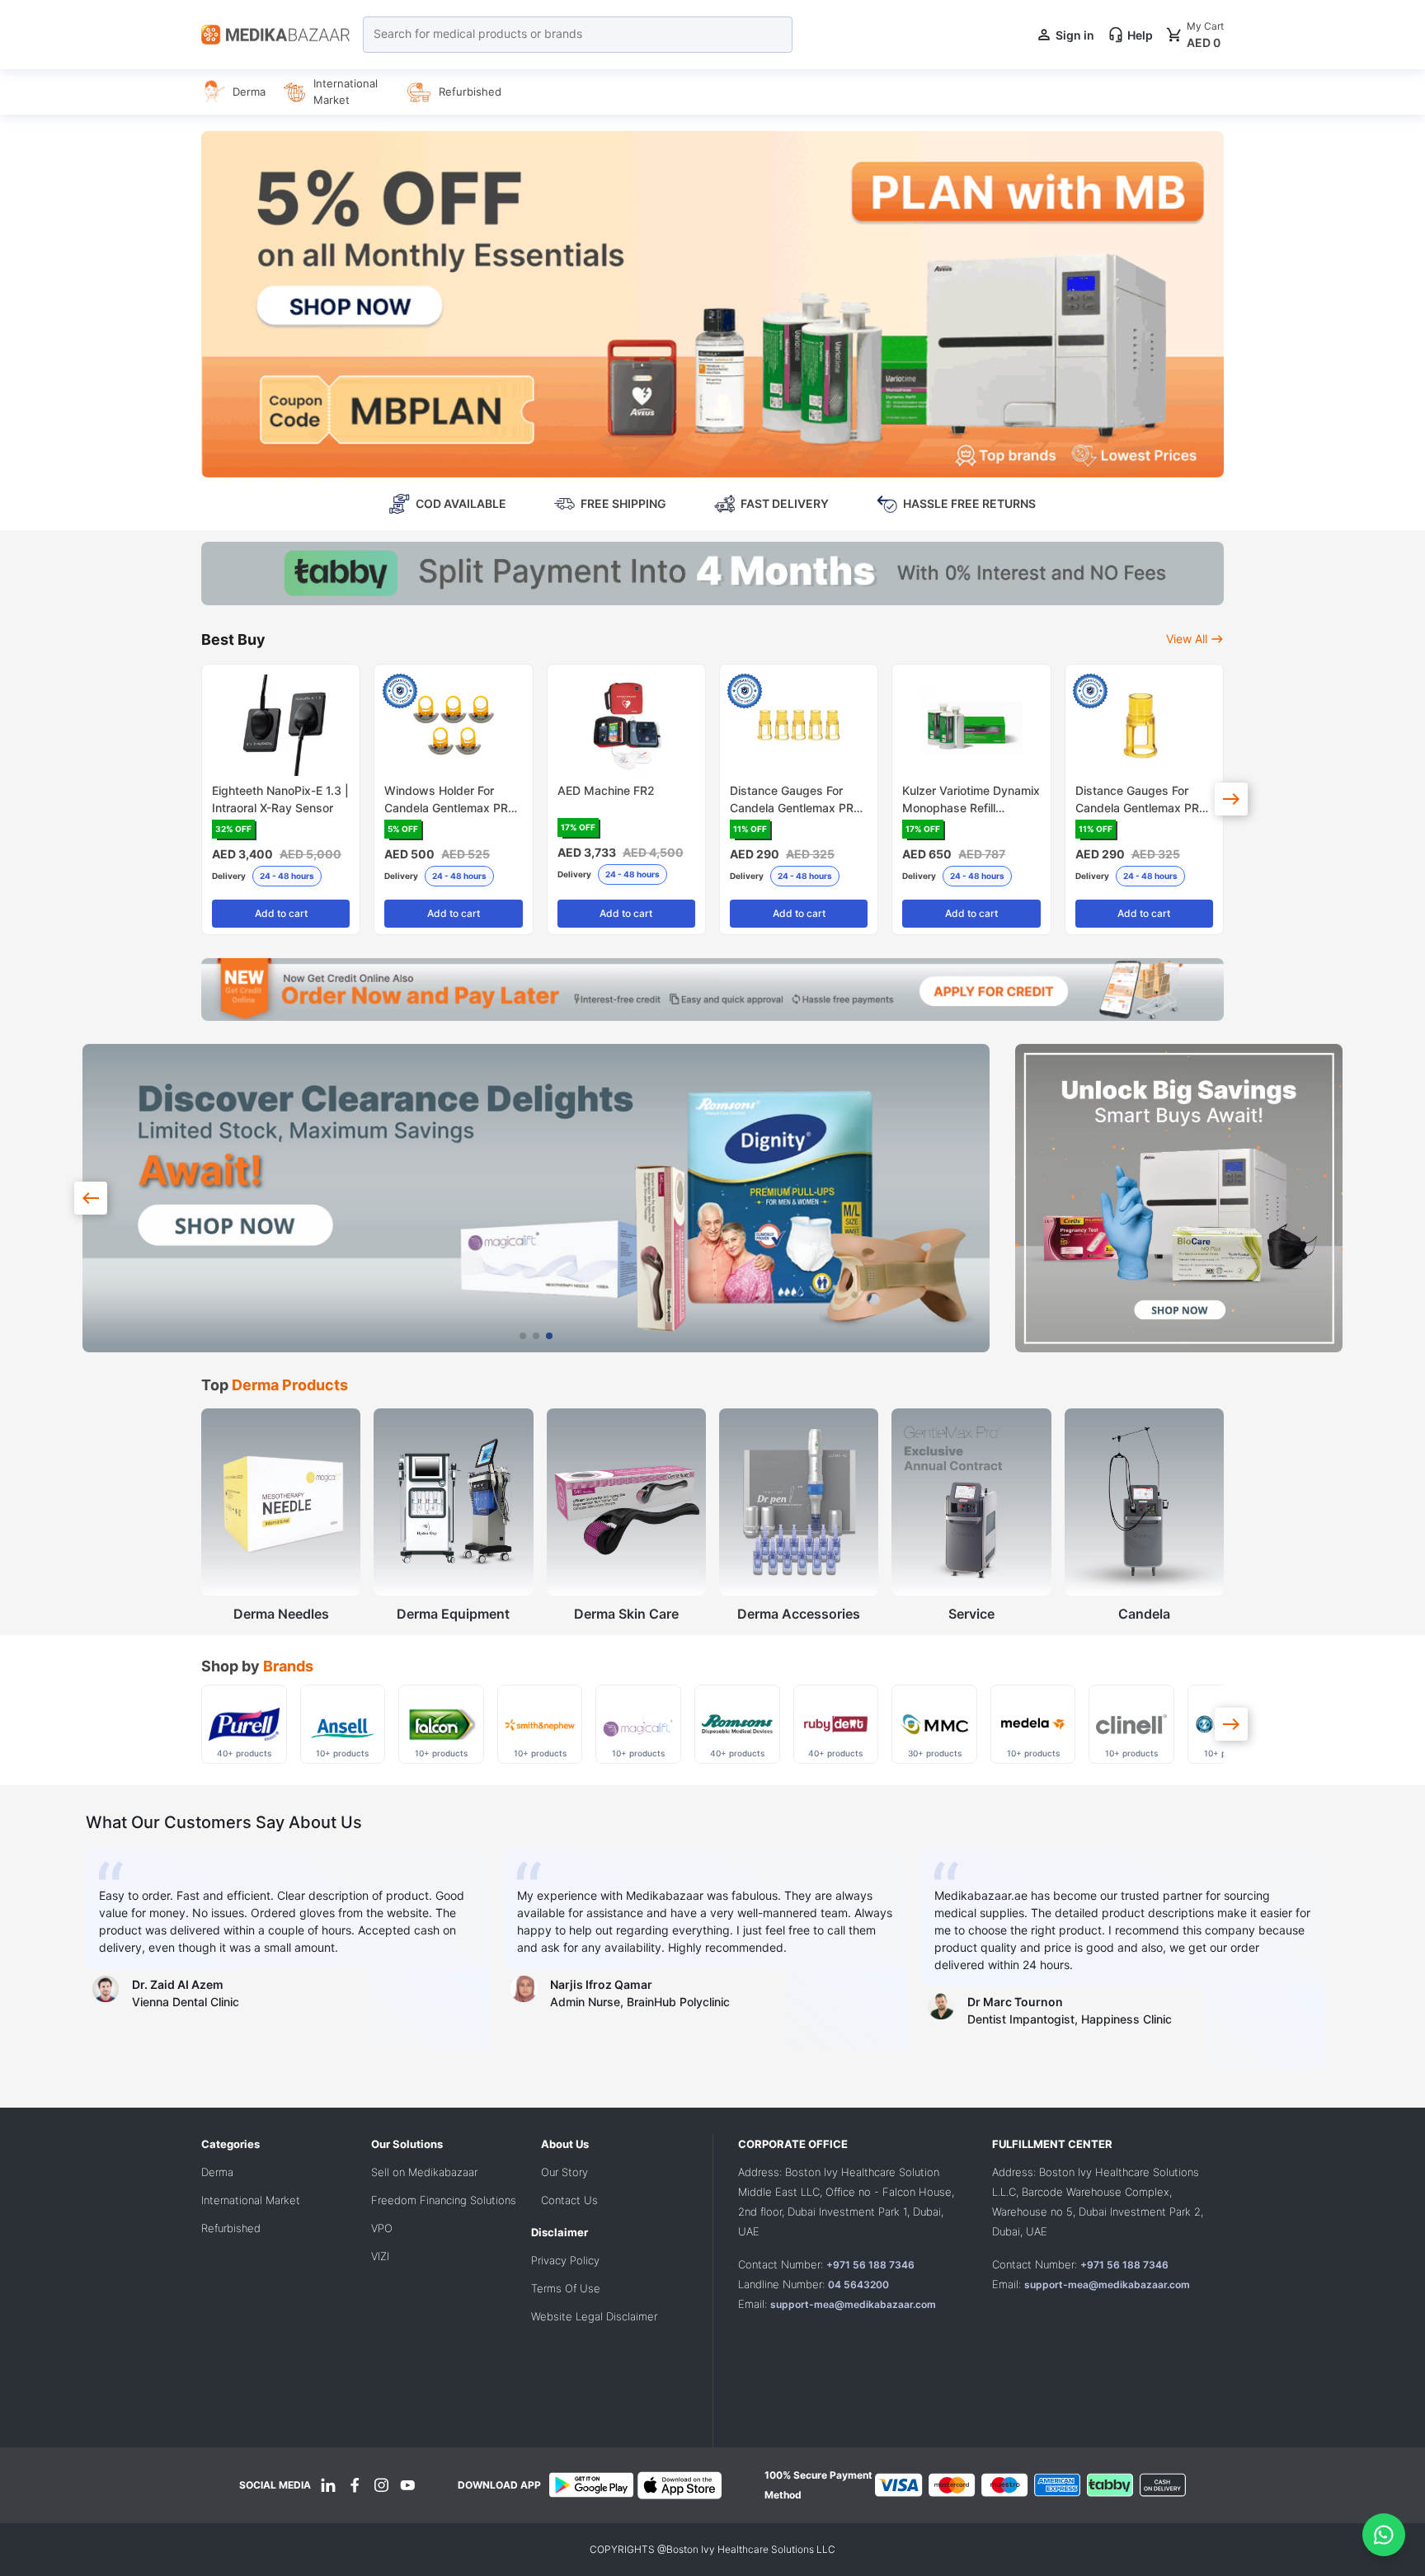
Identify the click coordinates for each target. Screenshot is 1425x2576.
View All (1187, 639)
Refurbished (231, 2228)
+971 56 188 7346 (870, 2265)
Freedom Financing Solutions (444, 2200)
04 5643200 (858, 2285)
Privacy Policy (565, 2260)
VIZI (380, 2256)
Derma (217, 2172)
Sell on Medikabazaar (424, 2172)
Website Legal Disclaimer (594, 2316)
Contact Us (569, 2200)
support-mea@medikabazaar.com (853, 2304)
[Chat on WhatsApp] (1384, 2535)
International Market (251, 2200)
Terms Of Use (566, 2288)
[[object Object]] (1231, 799)
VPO (382, 2228)
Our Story (564, 2172)
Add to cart (281, 913)
